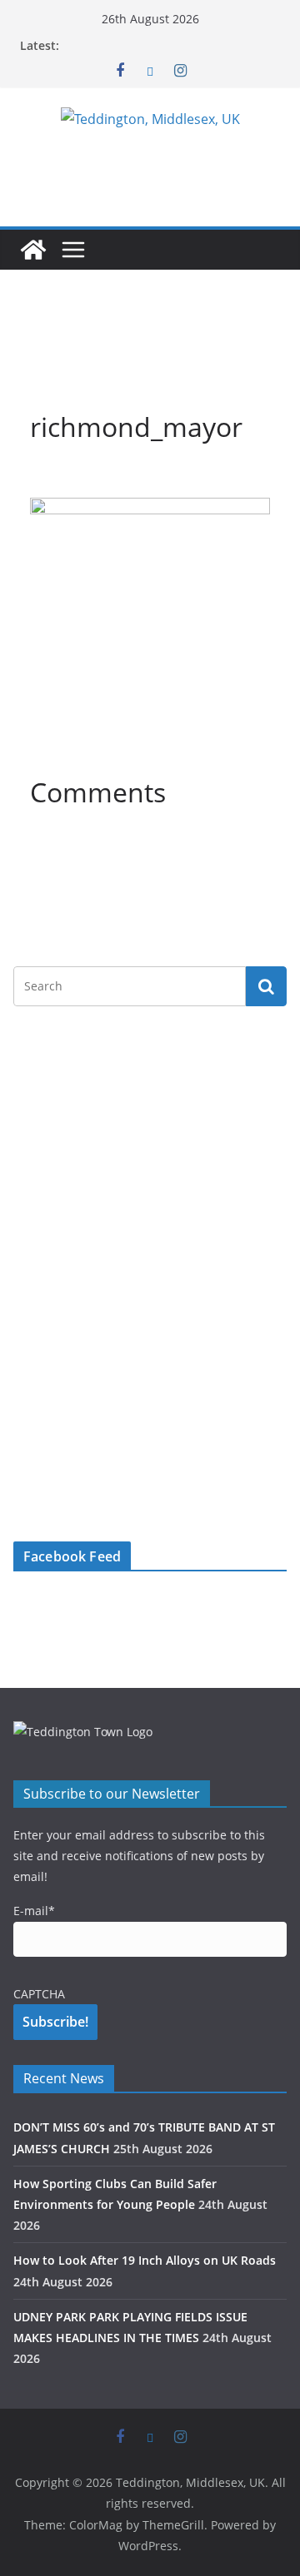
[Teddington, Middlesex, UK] (33, 250)
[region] (150, 348)
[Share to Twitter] (73, 478)
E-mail (34, 1911)
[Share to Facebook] (43, 478)
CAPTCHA (39, 1994)
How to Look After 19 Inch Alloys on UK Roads (145, 2260)
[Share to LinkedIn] (103, 478)
